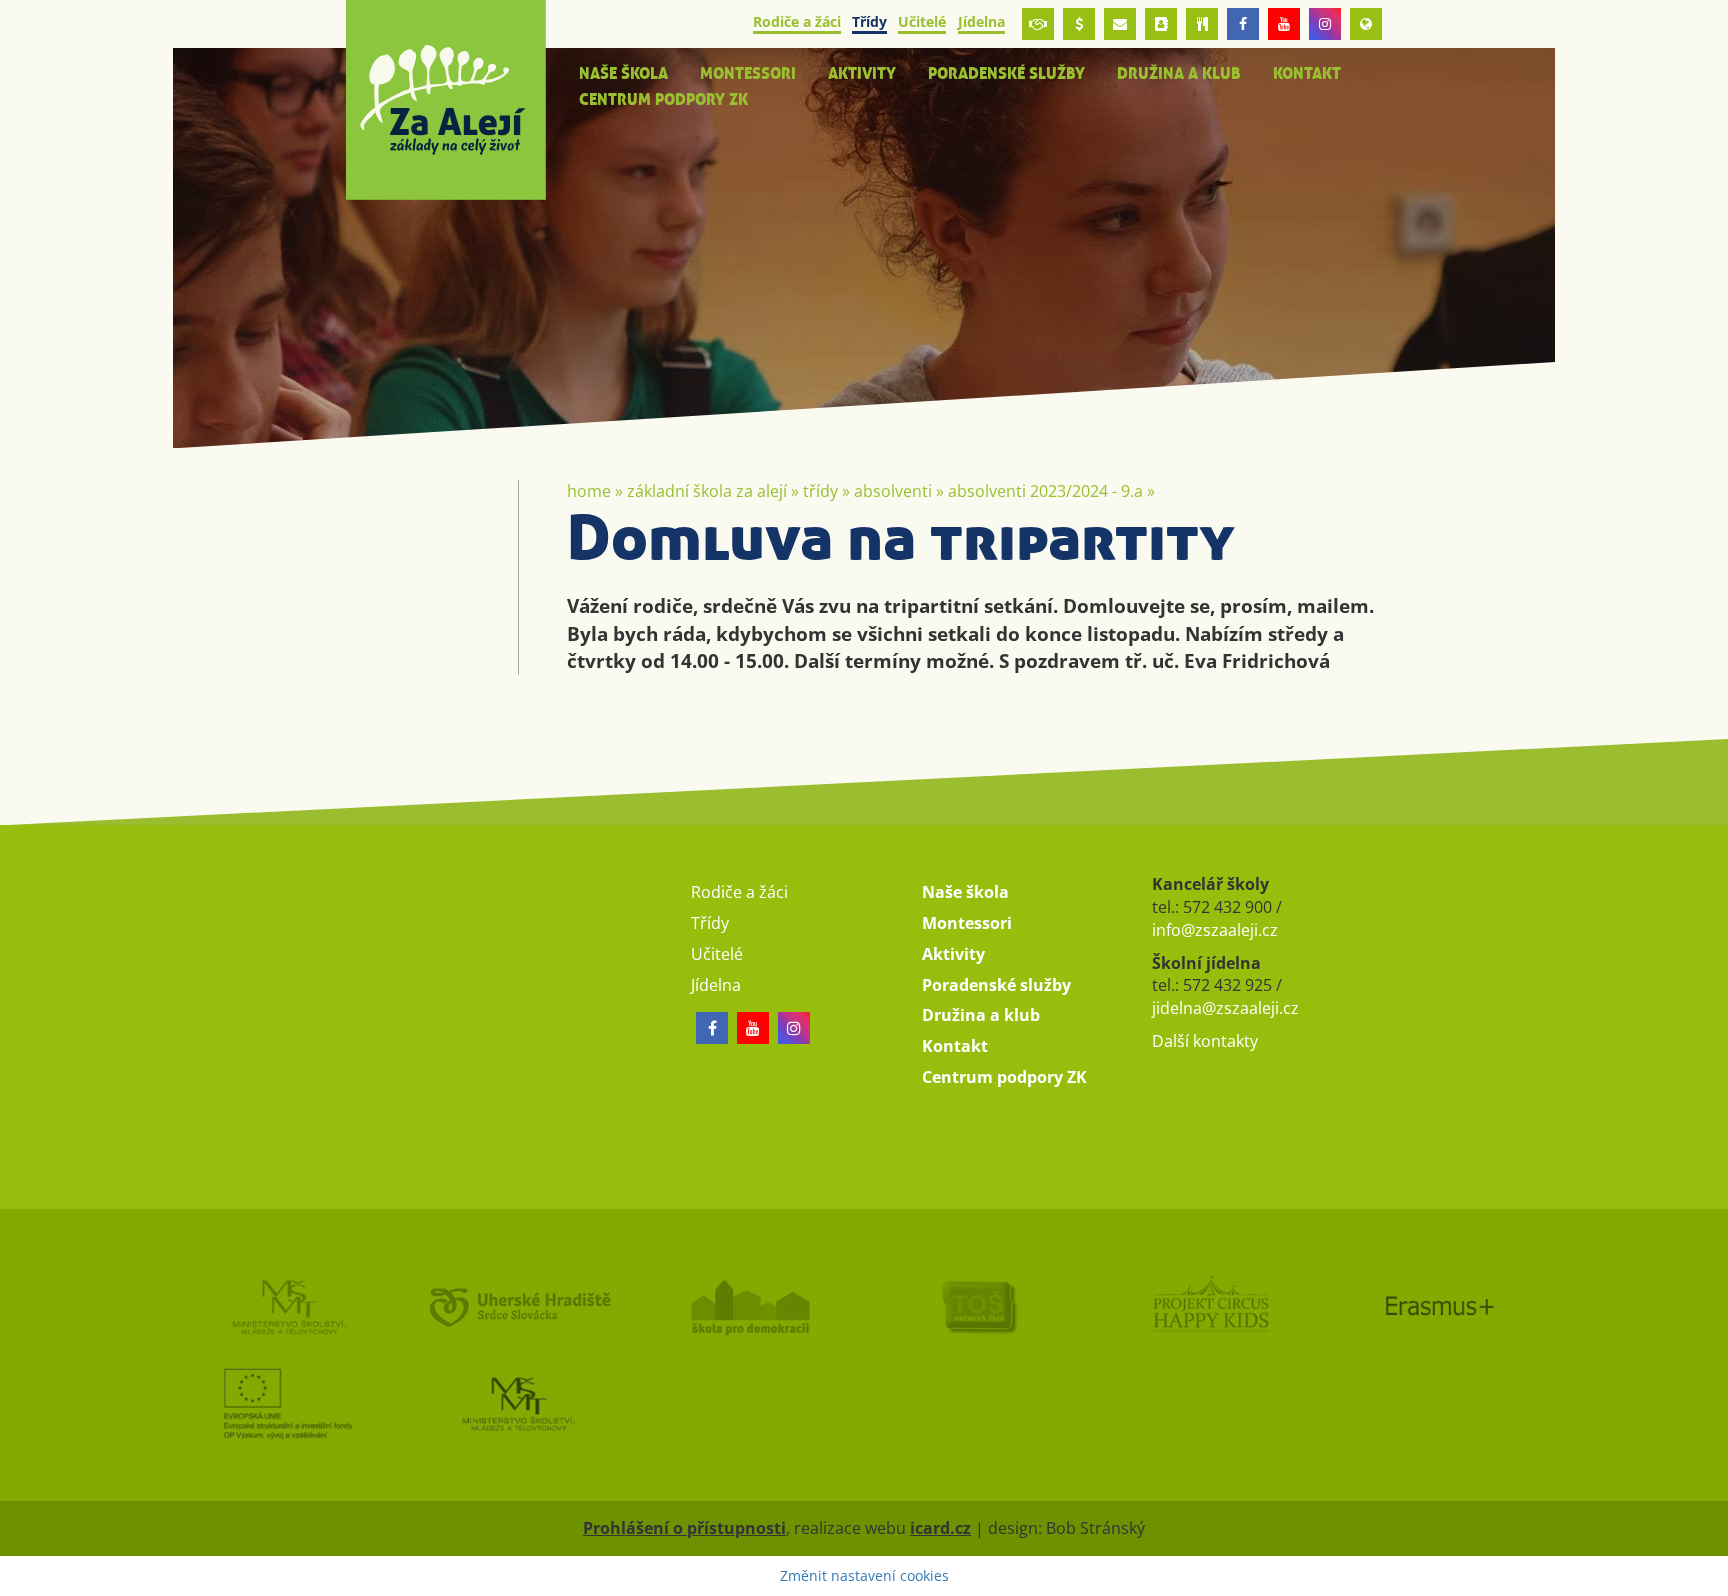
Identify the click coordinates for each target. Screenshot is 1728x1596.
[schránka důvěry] (1038, 24)
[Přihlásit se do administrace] (1708, 1576)
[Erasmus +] (1366, 24)
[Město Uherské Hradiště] (518, 1306)
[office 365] (1120, 24)
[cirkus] (1209, 1306)
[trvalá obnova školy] (979, 1306)
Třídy (820, 491)
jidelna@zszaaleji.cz (1225, 1008)
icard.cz (940, 1528)
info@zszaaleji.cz (1215, 930)
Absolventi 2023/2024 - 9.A (1045, 491)
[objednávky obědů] (1202, 24)
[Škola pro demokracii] (749, 1306)
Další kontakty (1205, 1041)
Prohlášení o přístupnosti (684, 1528)
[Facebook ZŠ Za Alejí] (1243, 24)
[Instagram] (1325, 24)
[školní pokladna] (1079, 24)
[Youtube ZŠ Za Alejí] (1284, 24)
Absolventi (893, 491)
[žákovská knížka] (1161, 24)
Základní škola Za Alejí (707, 491)
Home (589, 491)
